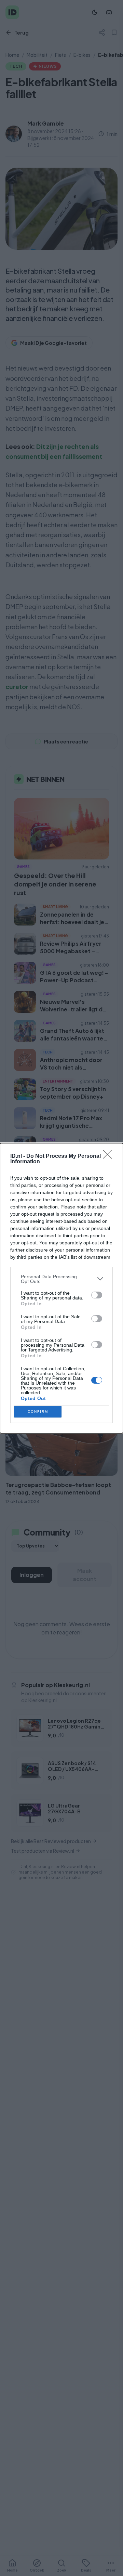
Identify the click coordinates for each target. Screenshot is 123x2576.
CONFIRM (38, 1412)
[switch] (97, 1295)
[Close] (110, 1156)
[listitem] (61, 1279)
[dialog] (61, 1288)
